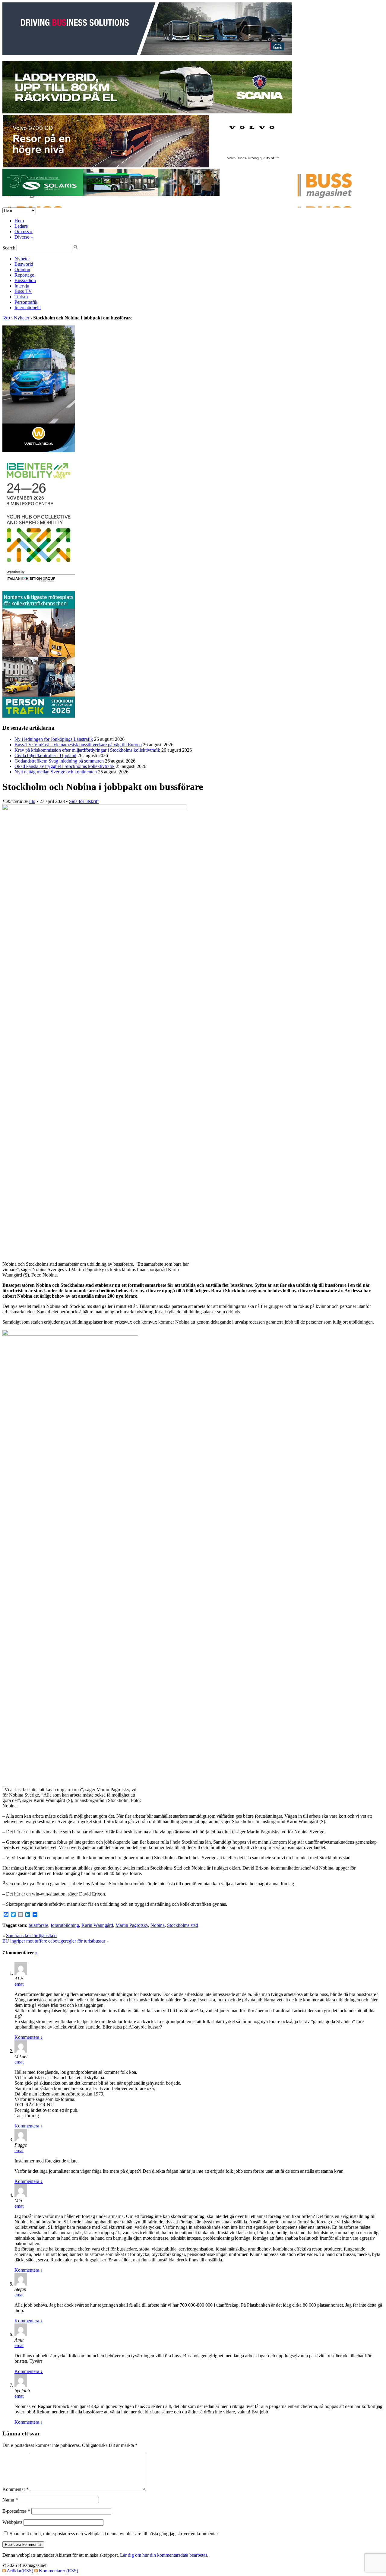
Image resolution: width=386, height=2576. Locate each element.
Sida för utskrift (84, 801)
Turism (21, 297)
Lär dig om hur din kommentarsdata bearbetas (164, 2555)
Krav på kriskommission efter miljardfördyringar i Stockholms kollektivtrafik (87, 750)
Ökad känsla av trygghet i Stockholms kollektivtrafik (65, 766)
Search (9, 248)
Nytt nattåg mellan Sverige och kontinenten (56, 772)
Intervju (22, 286)
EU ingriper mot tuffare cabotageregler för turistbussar (54, 1941)
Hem (19, 221)
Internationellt (28, 308)
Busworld (24, 264)
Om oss (24, 232)
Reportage (24, 275)
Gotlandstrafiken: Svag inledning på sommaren (59, 761)
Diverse (24, 237)
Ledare (21, 226)
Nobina (158, 1925)
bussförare (38, 1925)
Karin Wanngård (97, 1925)
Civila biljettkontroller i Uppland (45, 755)
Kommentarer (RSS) (58, 2571)
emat (19, 1984)
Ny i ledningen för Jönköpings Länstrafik (54, 739)
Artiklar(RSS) (19, 2571)
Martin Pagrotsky (132, 1925)
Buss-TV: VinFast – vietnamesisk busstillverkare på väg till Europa (78, 745)
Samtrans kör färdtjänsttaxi (31, 1935)
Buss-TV (23, 291)
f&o (6, 318)
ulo (32, 801)
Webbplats (12, 2522)
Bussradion (25, 280)
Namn (10, 2500)
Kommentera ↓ (29, 2037)
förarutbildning (65, 1925)
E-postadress (16, 2511)
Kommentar (16, 2489)
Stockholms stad (183, 1925)
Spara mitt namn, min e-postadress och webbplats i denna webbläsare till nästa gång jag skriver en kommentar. (114, 2534)
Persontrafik (26, 302)
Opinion (22, 270)
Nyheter (22, 259)
